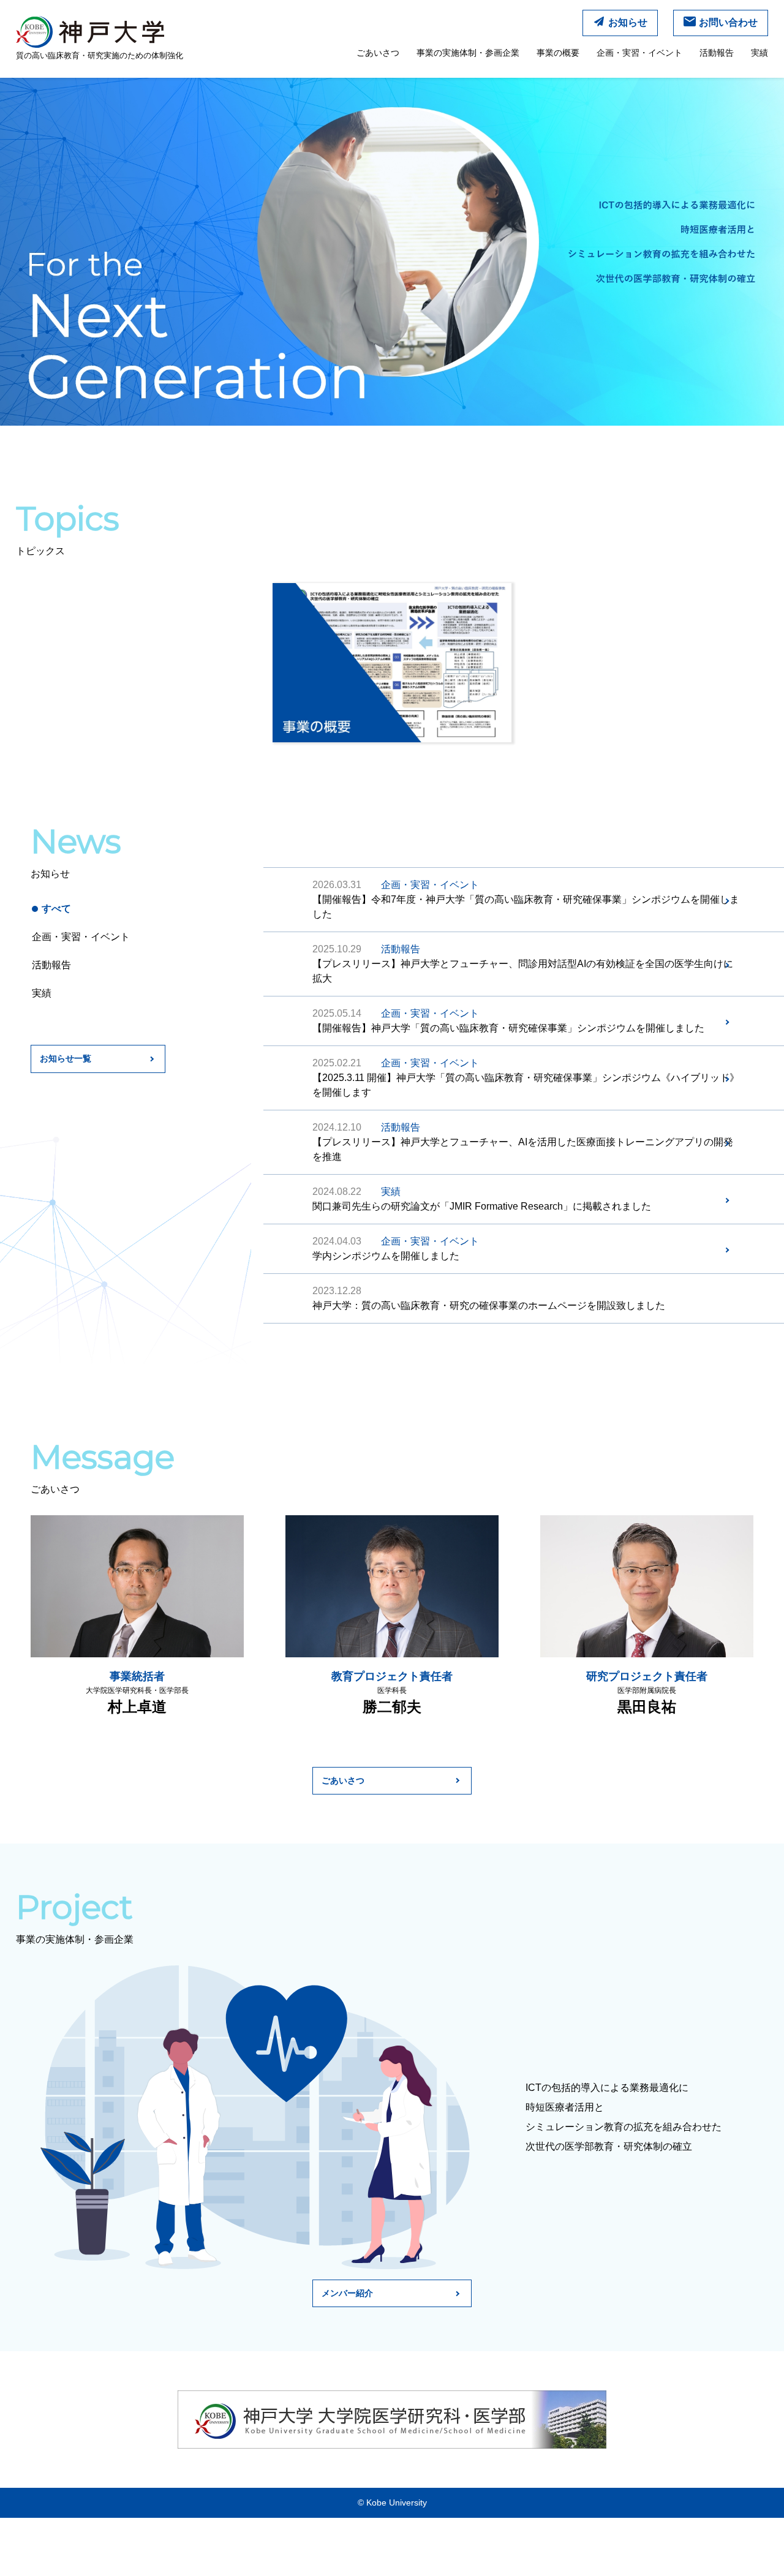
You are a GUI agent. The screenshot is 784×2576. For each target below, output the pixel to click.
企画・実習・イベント (639, 53)
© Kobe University (392, 2503)
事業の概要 (558, 53)
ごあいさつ (378, 53)
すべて (56, 909)
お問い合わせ (728, 22)
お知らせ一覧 (66, 1058)
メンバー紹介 (347, 2293)
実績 (759, 53)
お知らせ (628, 22)
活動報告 (717, 53)
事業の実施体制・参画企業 (468, 53)
